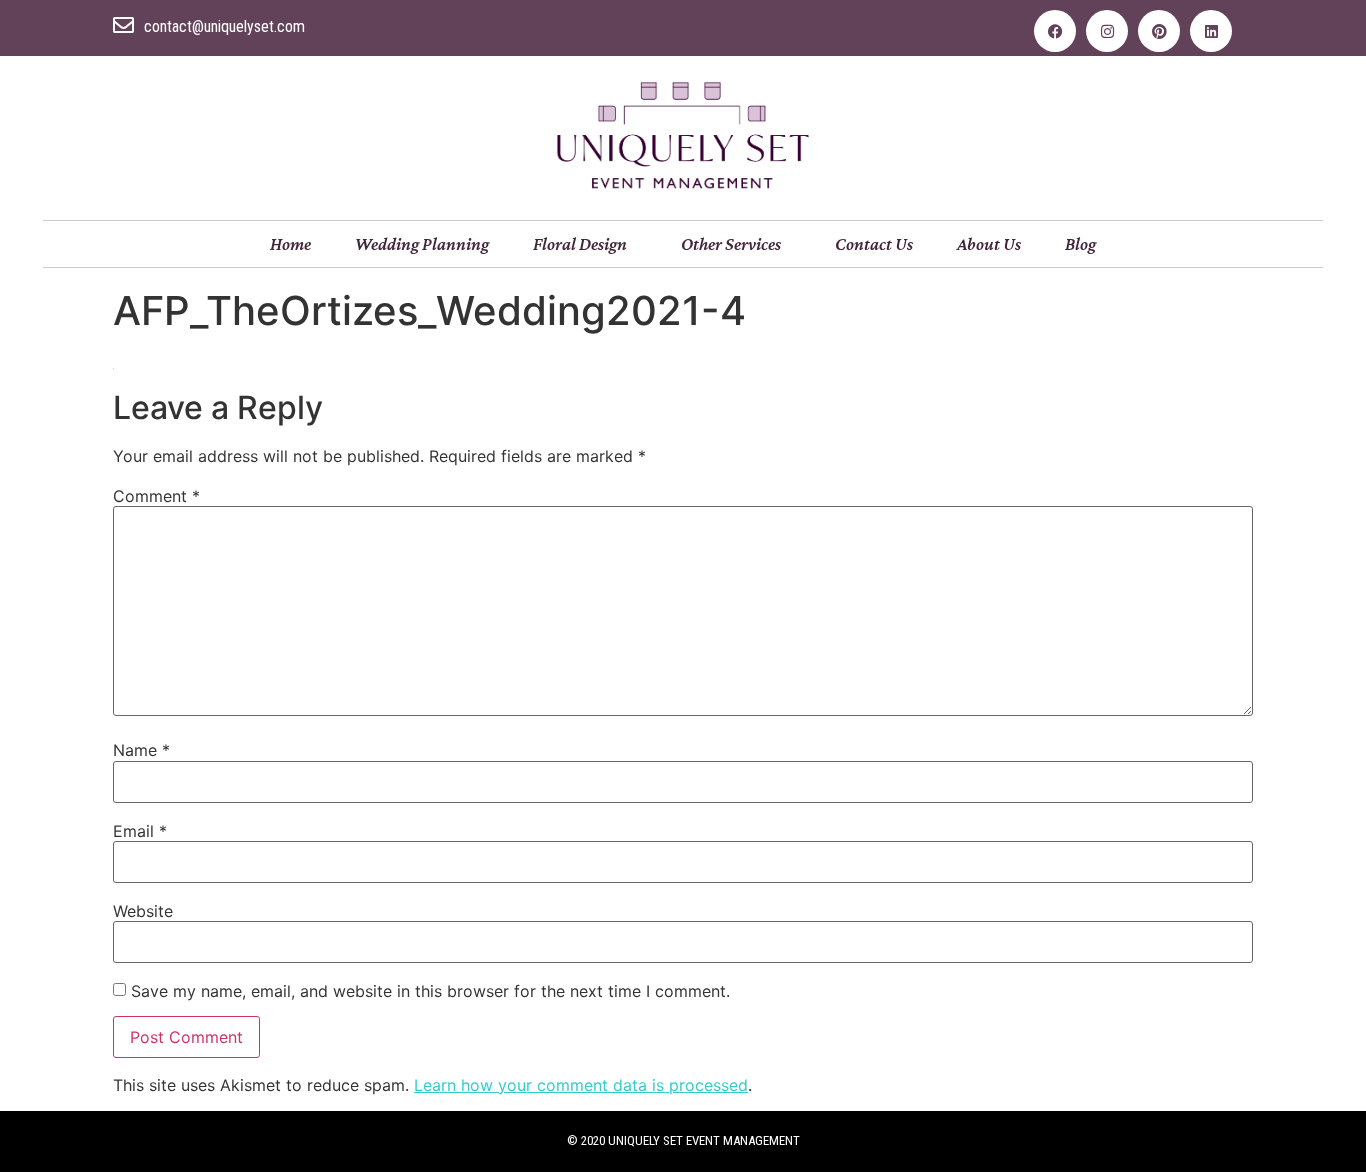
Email (140, 831)
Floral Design (580, 244)
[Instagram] (1107, 31)
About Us (989, 244)
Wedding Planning (422, 244)
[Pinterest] (1159, 31)
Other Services (731, 244)
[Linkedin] (1211, 31)
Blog (1080, 244)
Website (143, 911)
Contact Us (874, 244)
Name (141, 750)
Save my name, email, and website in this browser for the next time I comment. (430, 991)
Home (290, 244)
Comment (156, 496)
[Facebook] (1055, 31)
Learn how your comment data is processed (581, 1085)
